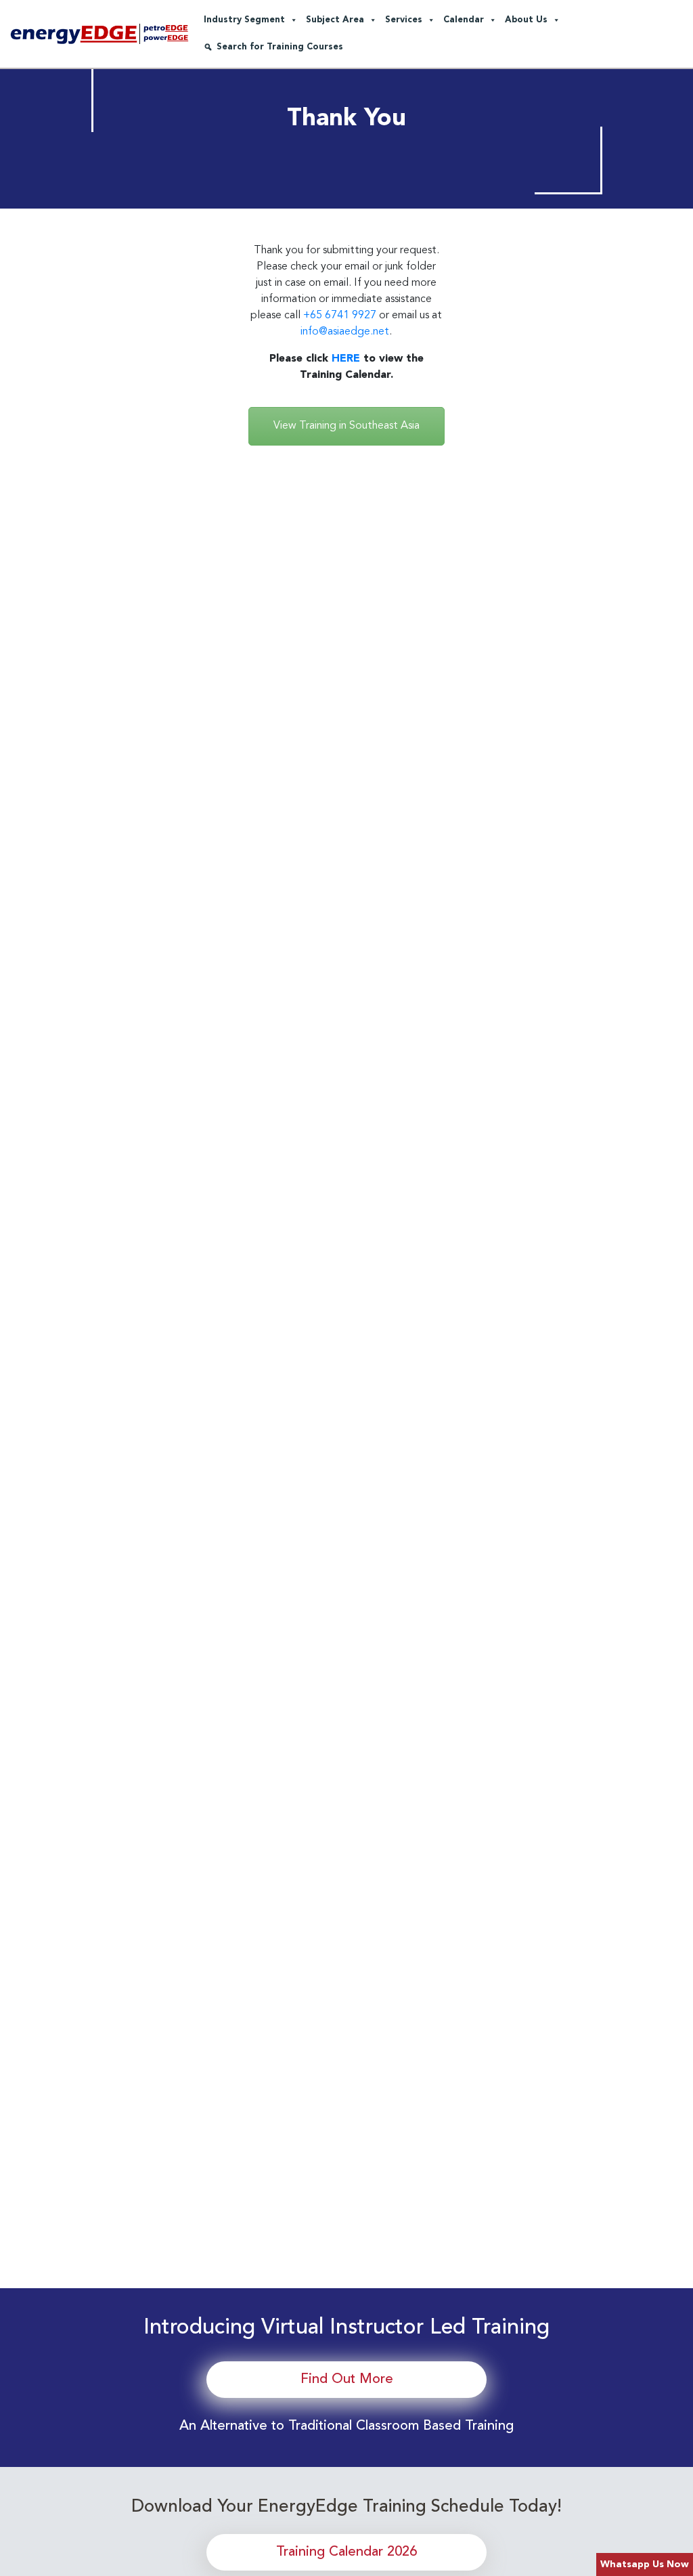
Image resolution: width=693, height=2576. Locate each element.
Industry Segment (244, 20)
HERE (346, 359)
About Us (526, 20)
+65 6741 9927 (340, 316)
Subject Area (335, 20)
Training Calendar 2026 (346, 2552)
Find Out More (347, 2380)
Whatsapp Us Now (645, 2564)
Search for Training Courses (280, 47)
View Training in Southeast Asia (346, 426)
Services (404, 20)
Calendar (464, 20)
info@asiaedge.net (345, 332)
